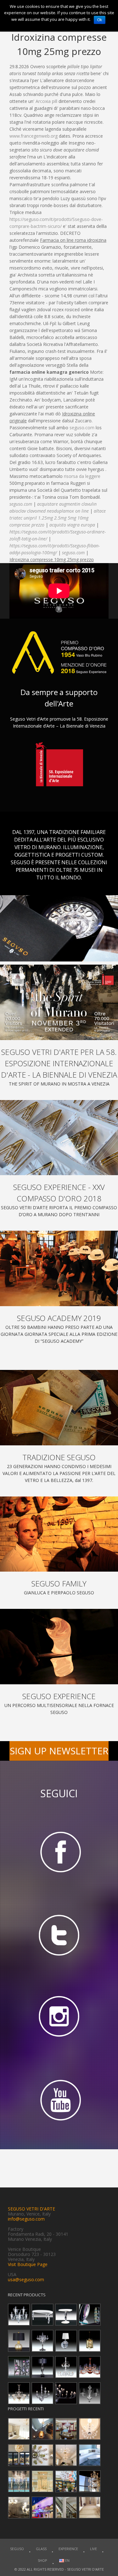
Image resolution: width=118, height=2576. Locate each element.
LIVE (93, 2549)
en (67, 2560)
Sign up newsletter (59, 1751)
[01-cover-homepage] (59, 1002)
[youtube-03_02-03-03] (59, 2101)
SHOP (42, 2560)
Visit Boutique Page (28, 2264)
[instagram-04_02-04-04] (59, 2018)
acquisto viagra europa (72, 525)
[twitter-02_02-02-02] (59, 1935)
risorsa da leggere (82, 476)
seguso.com (82, 428)
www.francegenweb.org (34, 136)
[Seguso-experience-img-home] (59, 1647)
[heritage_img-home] (59, 1408)
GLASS (41, 2549)
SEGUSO (17, 2549)
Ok (100, 20)
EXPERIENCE (68, 2549)
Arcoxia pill (46, 101)
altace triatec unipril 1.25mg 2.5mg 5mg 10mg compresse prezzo (58, 518)
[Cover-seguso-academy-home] (59, 1268)
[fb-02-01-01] (59, 1851)
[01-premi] (59, 1138)
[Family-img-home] (59, 1534)
